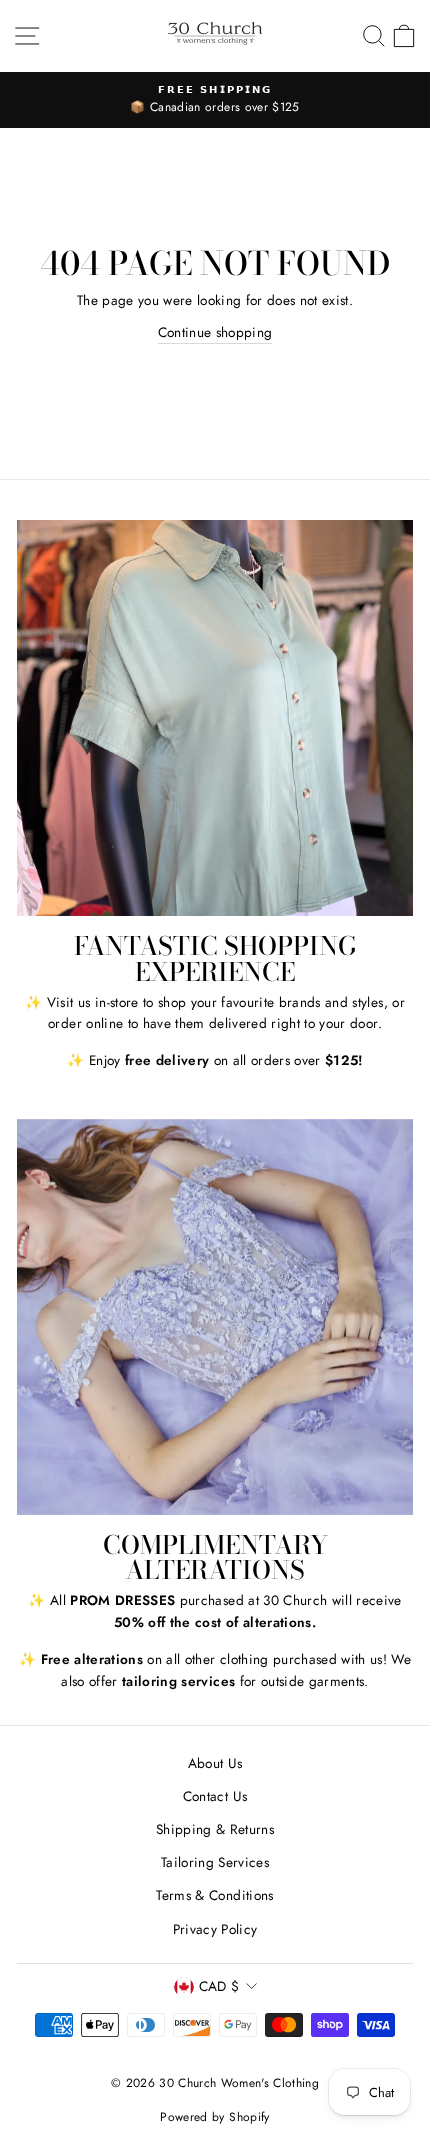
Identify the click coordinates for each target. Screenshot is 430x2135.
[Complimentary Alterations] (215, 1317)
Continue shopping (215, 332)
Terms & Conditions (214, 1895)
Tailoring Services (215, 1862)
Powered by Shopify (214, 2117)
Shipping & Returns (215, 1829)
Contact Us (215, 1796)
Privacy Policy (215, 1929)
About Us (215, 1763)
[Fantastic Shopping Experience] (215, 718)
